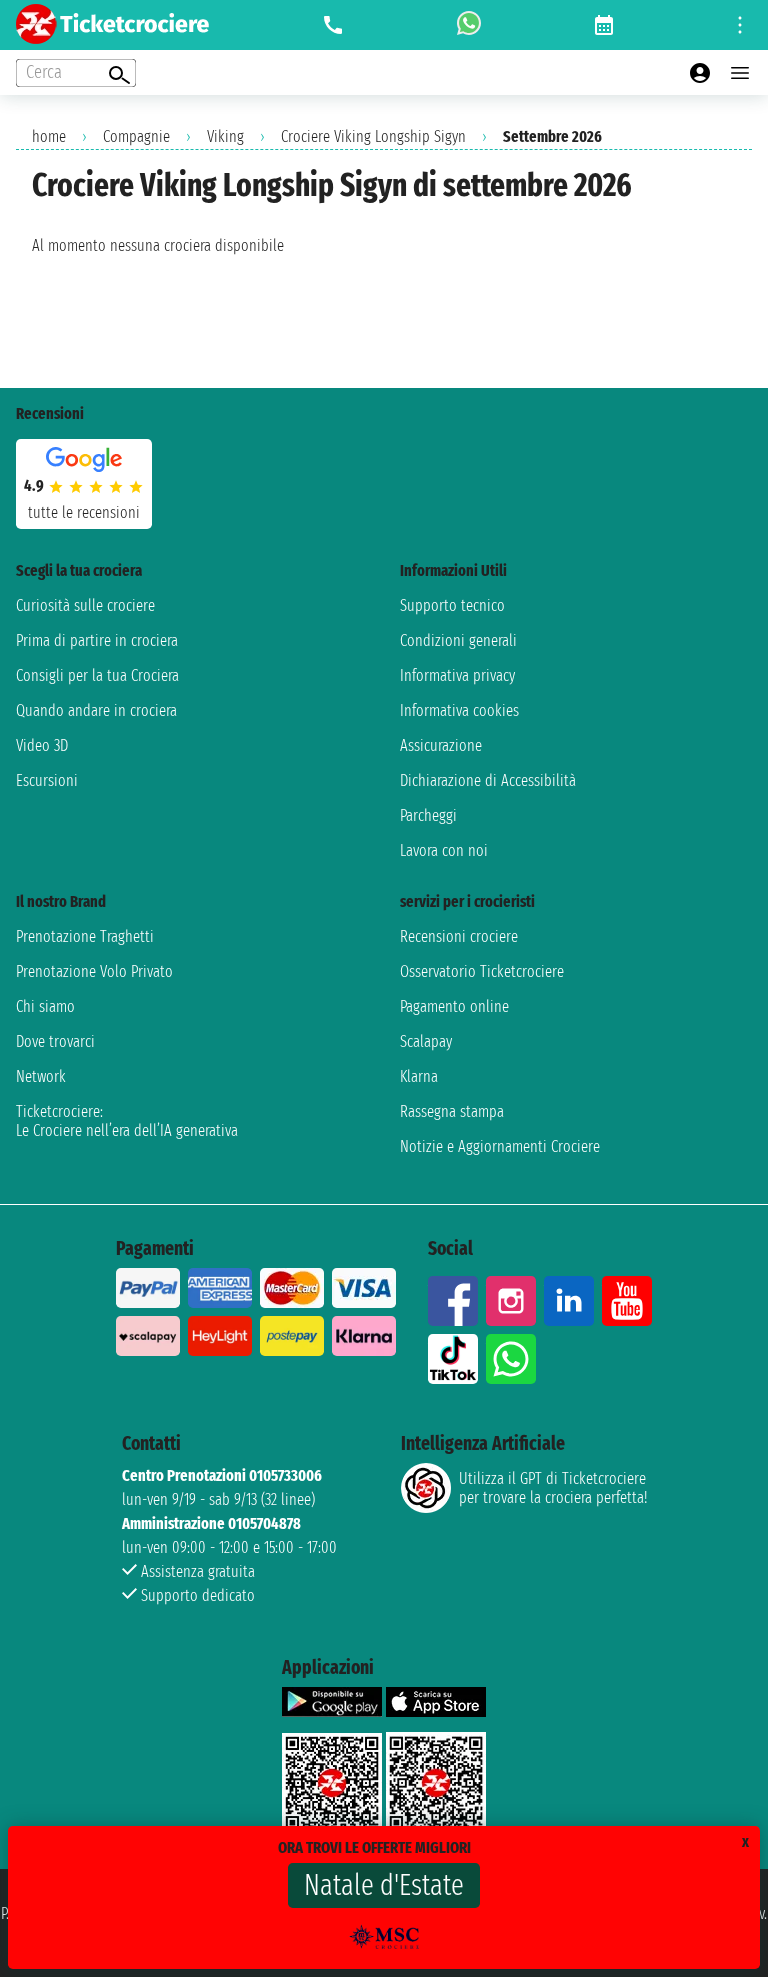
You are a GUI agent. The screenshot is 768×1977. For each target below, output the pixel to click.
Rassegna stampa (452, 1111)
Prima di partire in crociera (97, 640)
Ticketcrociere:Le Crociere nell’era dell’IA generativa (127, 1121)
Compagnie (136, 136)
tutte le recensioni (84, 512)
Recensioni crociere (459, 936)
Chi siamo (45, 1006)
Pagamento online (454, 1006)
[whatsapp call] (469, 25)
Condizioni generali (458, 640)
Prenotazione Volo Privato (94, 971)
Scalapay (426, 1041)
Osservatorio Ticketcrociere (482, 971)
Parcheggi (428, 815)
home (49, 136)
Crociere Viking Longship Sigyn (373, 136)
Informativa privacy (457, 675)
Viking (225, 136)
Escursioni (47, 780)
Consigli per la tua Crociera (97, 675)
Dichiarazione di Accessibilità (488, 780)
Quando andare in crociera (96, 710)
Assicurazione (441, 745)
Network (41, 1076)
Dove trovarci (55, 1041)
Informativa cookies (459, 710)
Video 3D (42, 745)
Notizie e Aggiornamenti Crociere (500, 1146)
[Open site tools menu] (740, 25)
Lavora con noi (444, 850)
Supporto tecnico (452, 605)
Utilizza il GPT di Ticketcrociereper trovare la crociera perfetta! (553, 1488)
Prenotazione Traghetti (85, 936)
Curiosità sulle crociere (85, 605)
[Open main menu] (740, 73)
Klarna (419, 1076)
